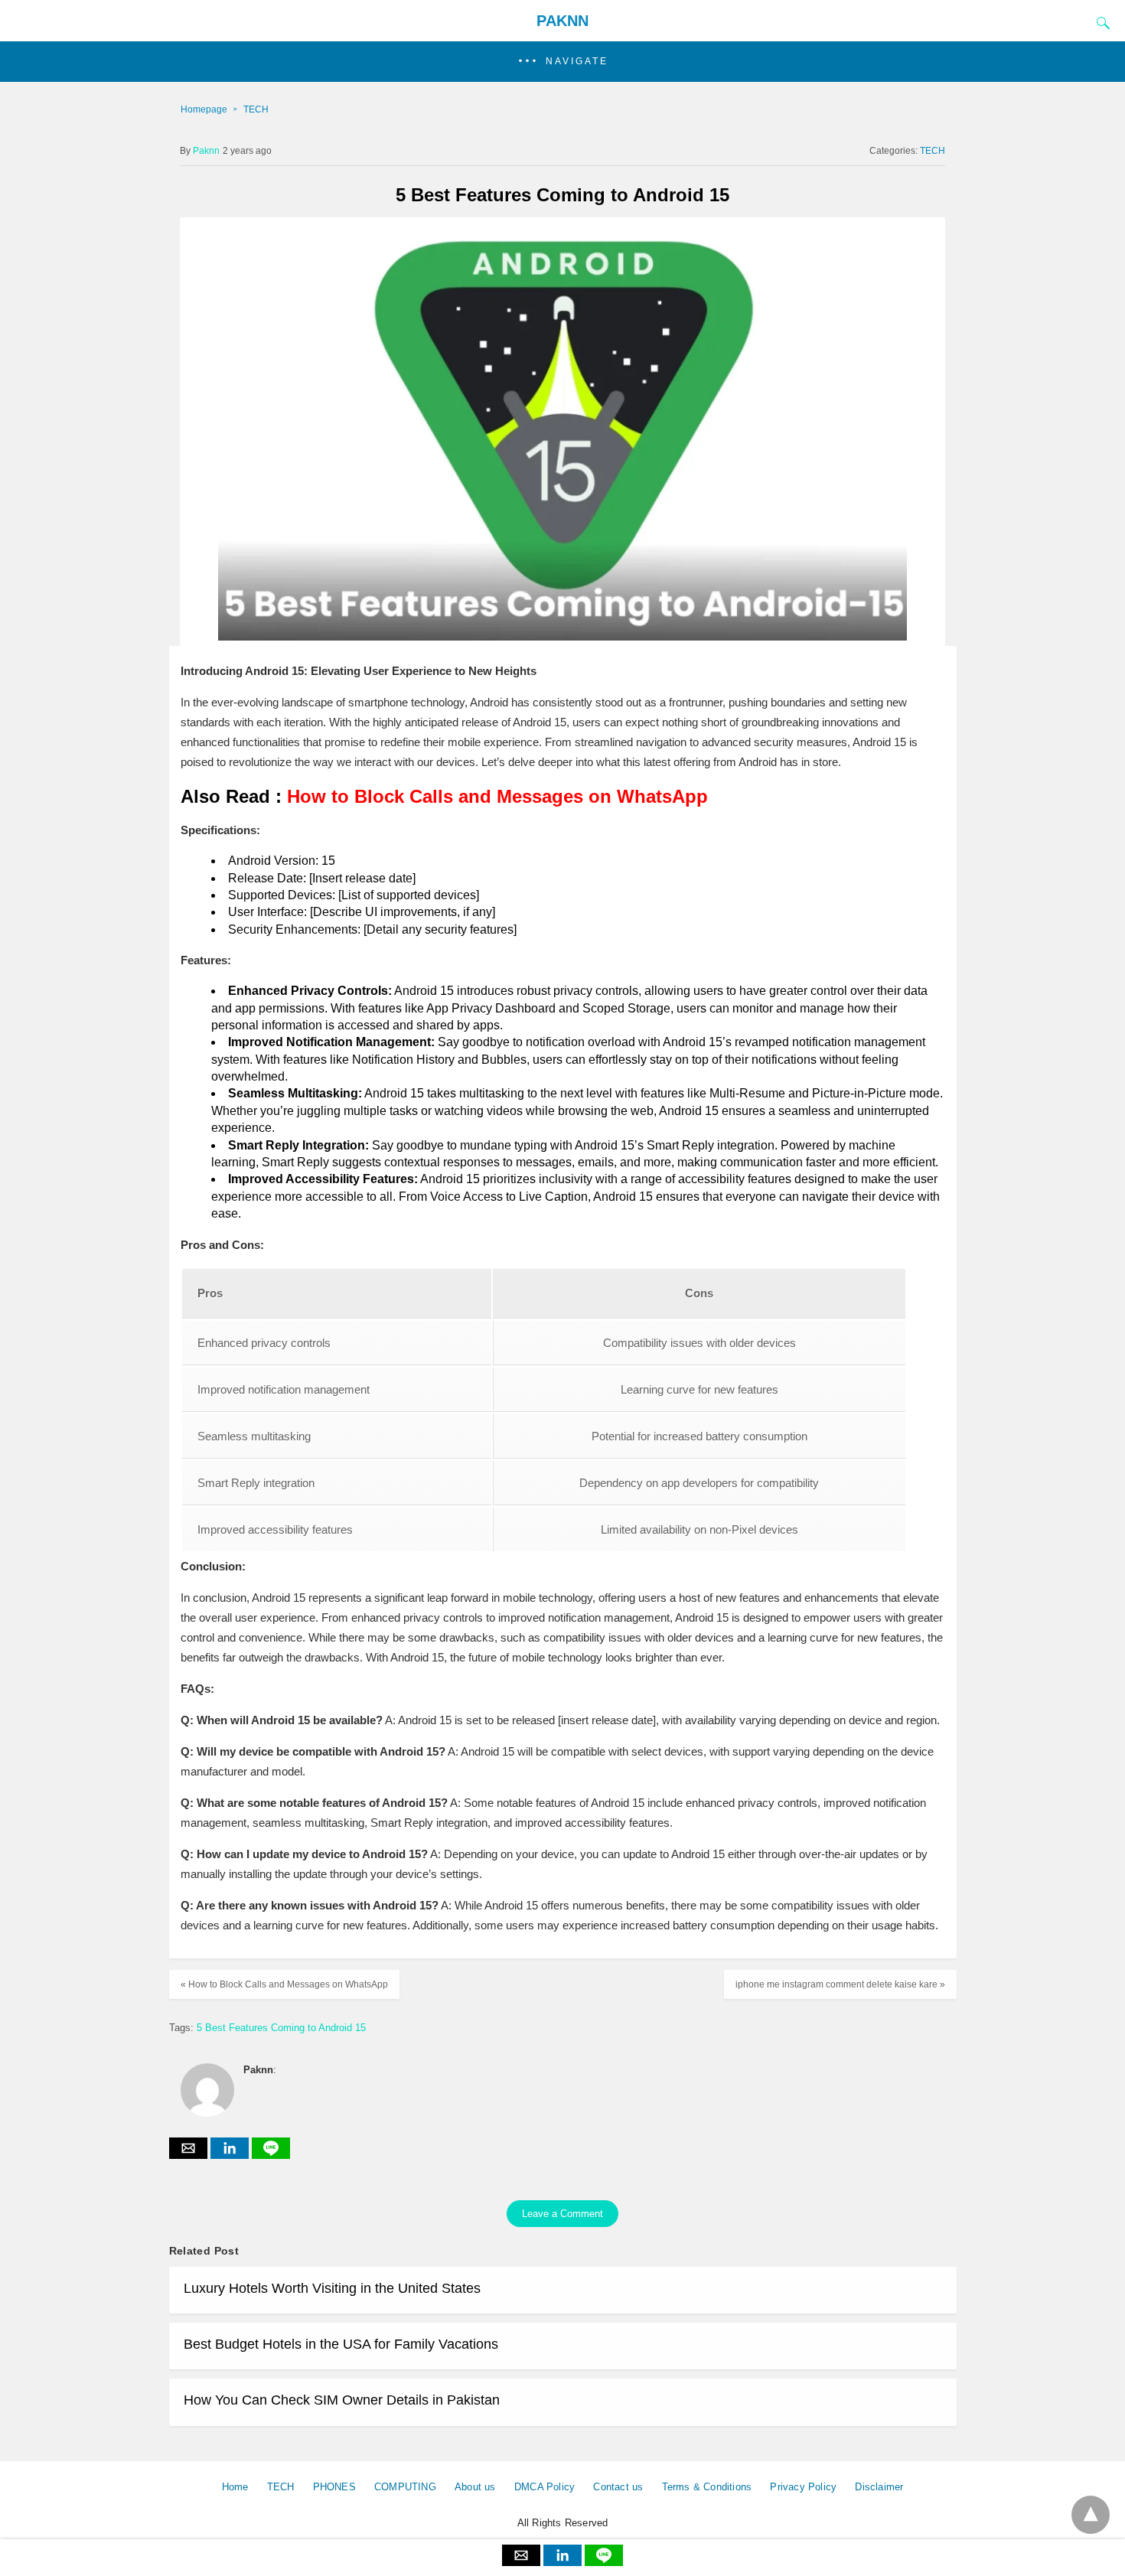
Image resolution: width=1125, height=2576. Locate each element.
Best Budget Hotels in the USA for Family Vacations (341, 2344)
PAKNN (562, 21)
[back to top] (1091, 2515)
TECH (256, 109)
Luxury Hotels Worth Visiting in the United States (332, 2288)
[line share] (271, 2155)
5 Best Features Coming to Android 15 (281, 2028)
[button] (562, 62)
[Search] (1100, 23)
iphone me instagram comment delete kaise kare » (840, 1984)
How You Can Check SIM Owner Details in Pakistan (342, 2400)
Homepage (204, 109)
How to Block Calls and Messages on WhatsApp (497, 796)
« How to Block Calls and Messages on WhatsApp (284, 1984)
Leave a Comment (562, 2214)
